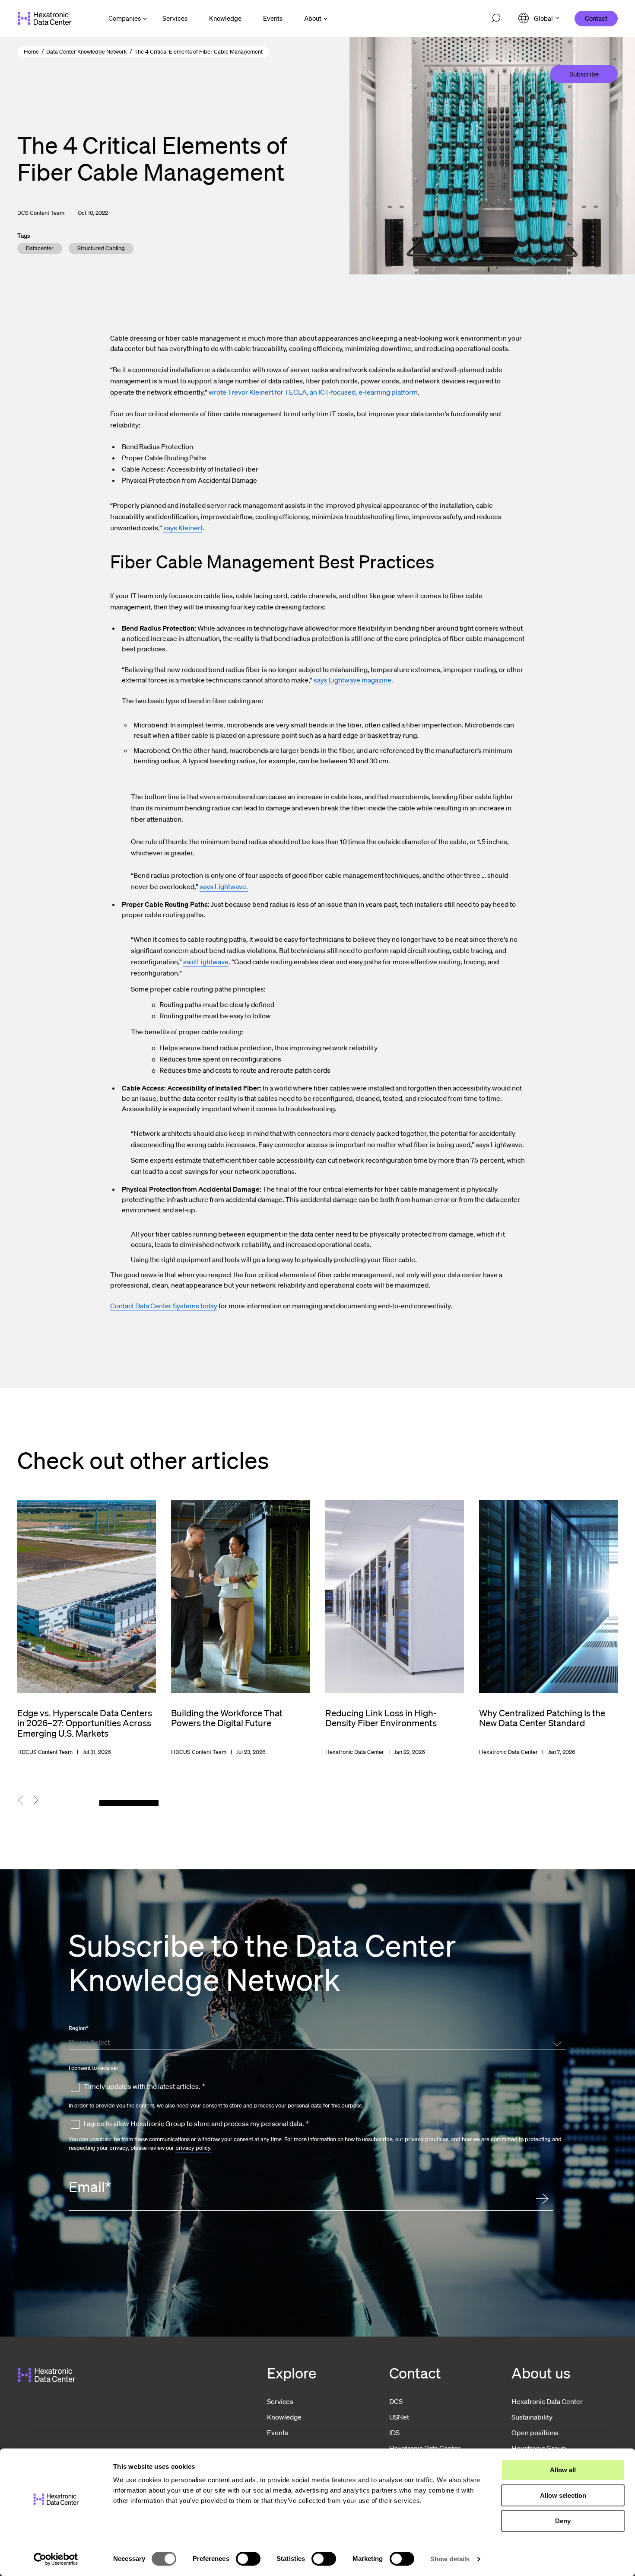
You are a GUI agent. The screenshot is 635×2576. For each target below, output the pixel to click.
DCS (396, 2401)
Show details (450, 2559)
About (313, 18)
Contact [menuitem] (596, 18)
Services (280, 2401)
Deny (563, 2521)
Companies (125, 18)
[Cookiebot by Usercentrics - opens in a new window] (56, 2559)
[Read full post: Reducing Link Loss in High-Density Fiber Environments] (395, 1628)
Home (31, 52)
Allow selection (563, 2495)
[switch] (248, 2559)
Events (278, 2433)
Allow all (563, 2470)
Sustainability (532, 2417)
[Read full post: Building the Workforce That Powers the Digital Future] (240, 1628)
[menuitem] (175, 18)
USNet (399, 2417)
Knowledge (284, 2417)
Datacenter (40, 248)
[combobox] (316, 2042)
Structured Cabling (101, 248)
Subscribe (584, 74)
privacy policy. (194, 2148)
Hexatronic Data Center (547, 2401)
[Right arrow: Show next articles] (42, 1800)
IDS (394, 2433)
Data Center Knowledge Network (87, 52)
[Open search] (496, 19)
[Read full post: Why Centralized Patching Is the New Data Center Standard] (548, 1628)
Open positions (535, 2433)
